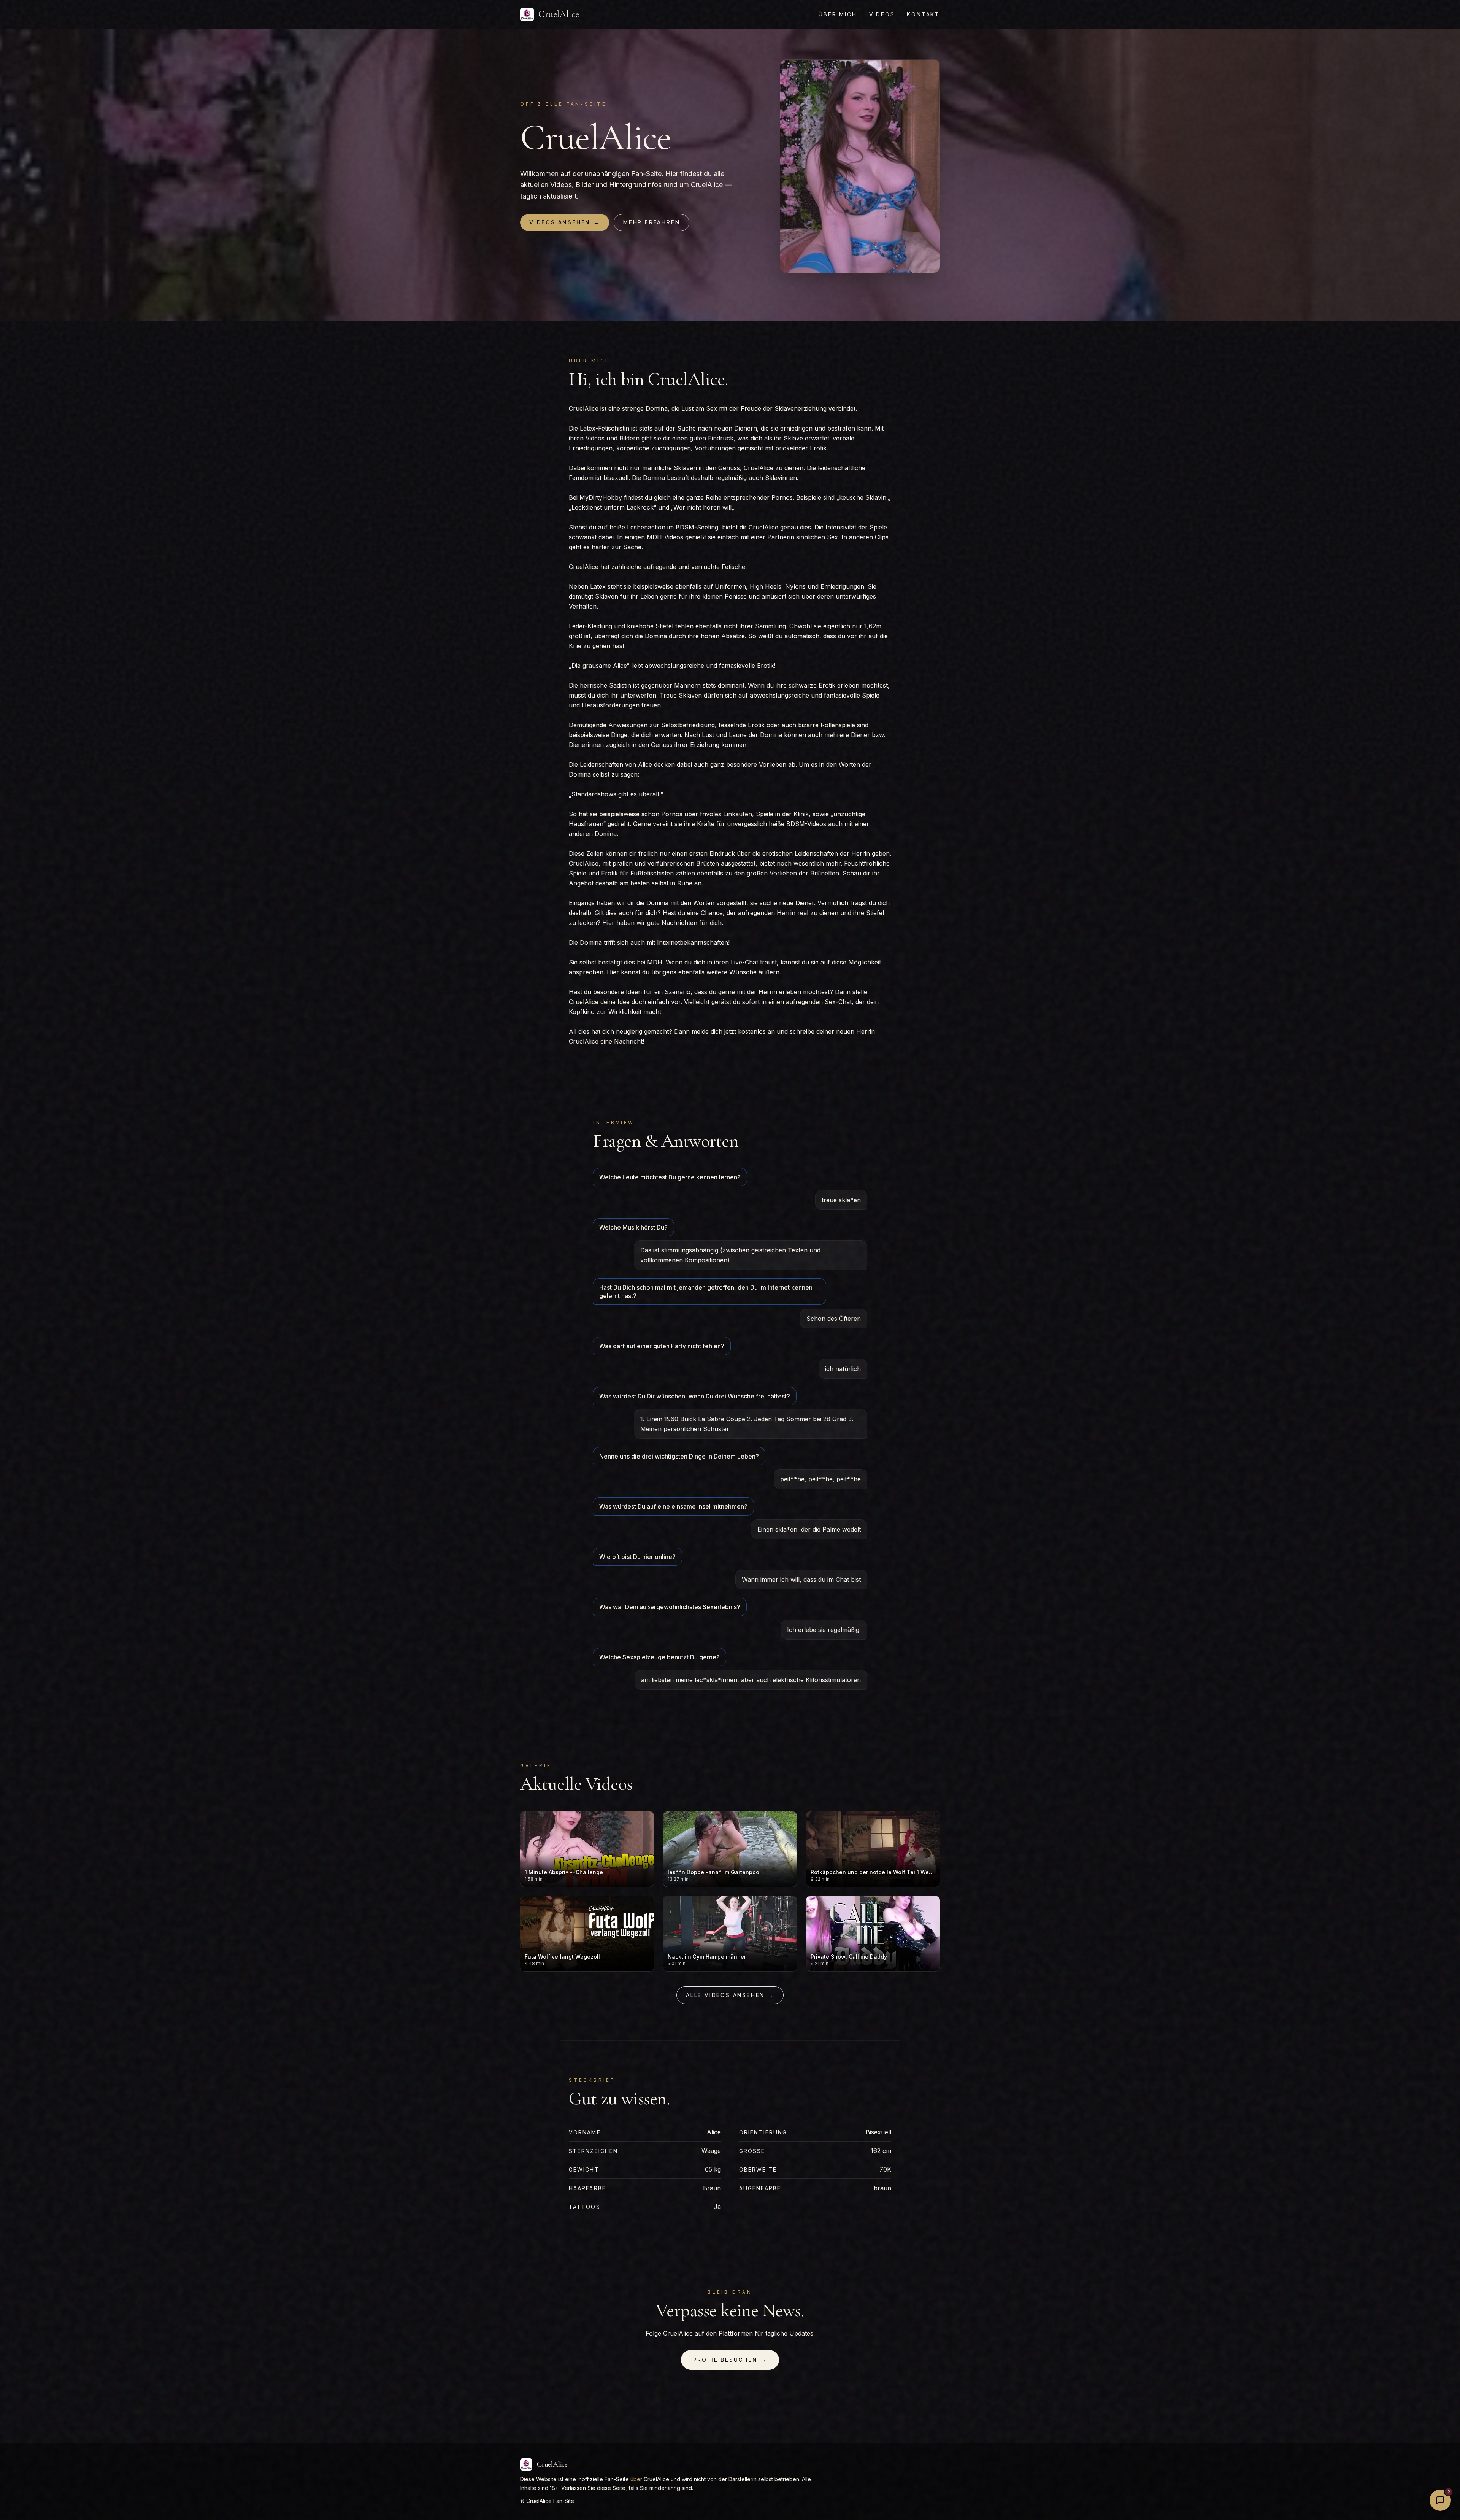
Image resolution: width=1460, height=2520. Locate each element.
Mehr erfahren (651, 222)
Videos (882, 14)
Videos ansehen (565, 222)
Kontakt (923, 14)
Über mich (838, 14)
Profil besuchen (730, 2360)
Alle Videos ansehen (730, 1995)
